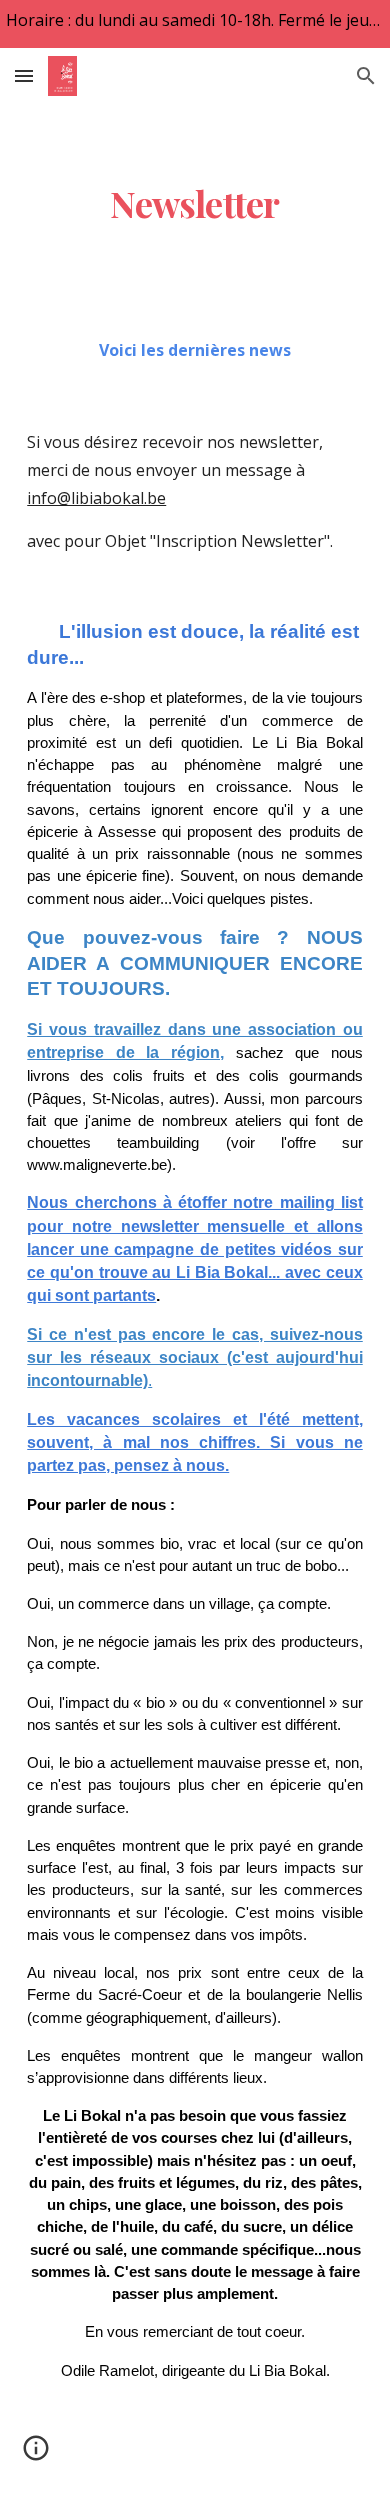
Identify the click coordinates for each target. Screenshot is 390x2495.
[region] (195, 24)
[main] (195, 204)
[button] (24, 75)
